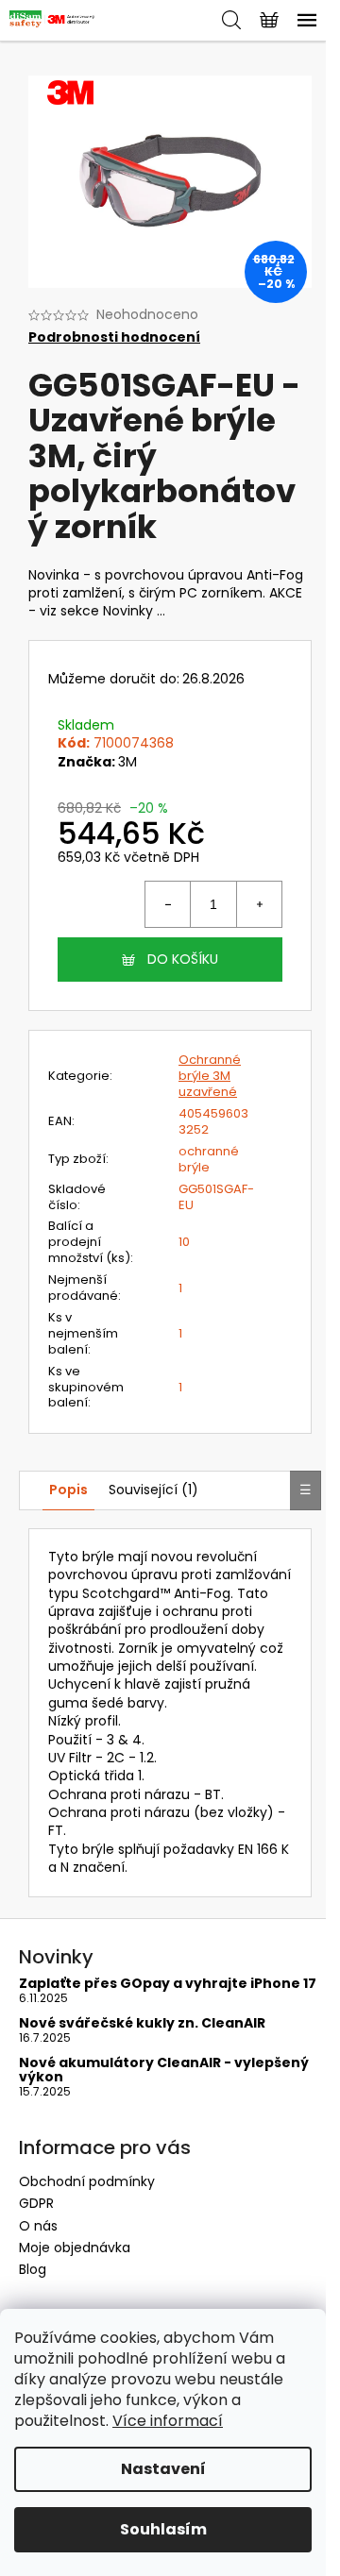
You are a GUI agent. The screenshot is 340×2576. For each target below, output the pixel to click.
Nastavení (163, 2469)
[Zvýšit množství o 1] (259, 904)
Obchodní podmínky (87, 2181)
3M (127, 762)
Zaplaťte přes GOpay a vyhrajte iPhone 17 (168, 1984)
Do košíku (183, 959)
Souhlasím (163, 2529)
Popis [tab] (68, 1490)
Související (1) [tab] (153, 1490)
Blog (33, 2269)
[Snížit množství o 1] (168, 904)
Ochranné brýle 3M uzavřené (210, 1076)
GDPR (36, 2203)
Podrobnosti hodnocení (114, 337)
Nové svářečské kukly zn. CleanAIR (142, 2023)
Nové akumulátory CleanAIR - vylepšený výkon (164, 2071)
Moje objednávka (75, 2248)
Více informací (168, 2421)
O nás (38, 2226)
